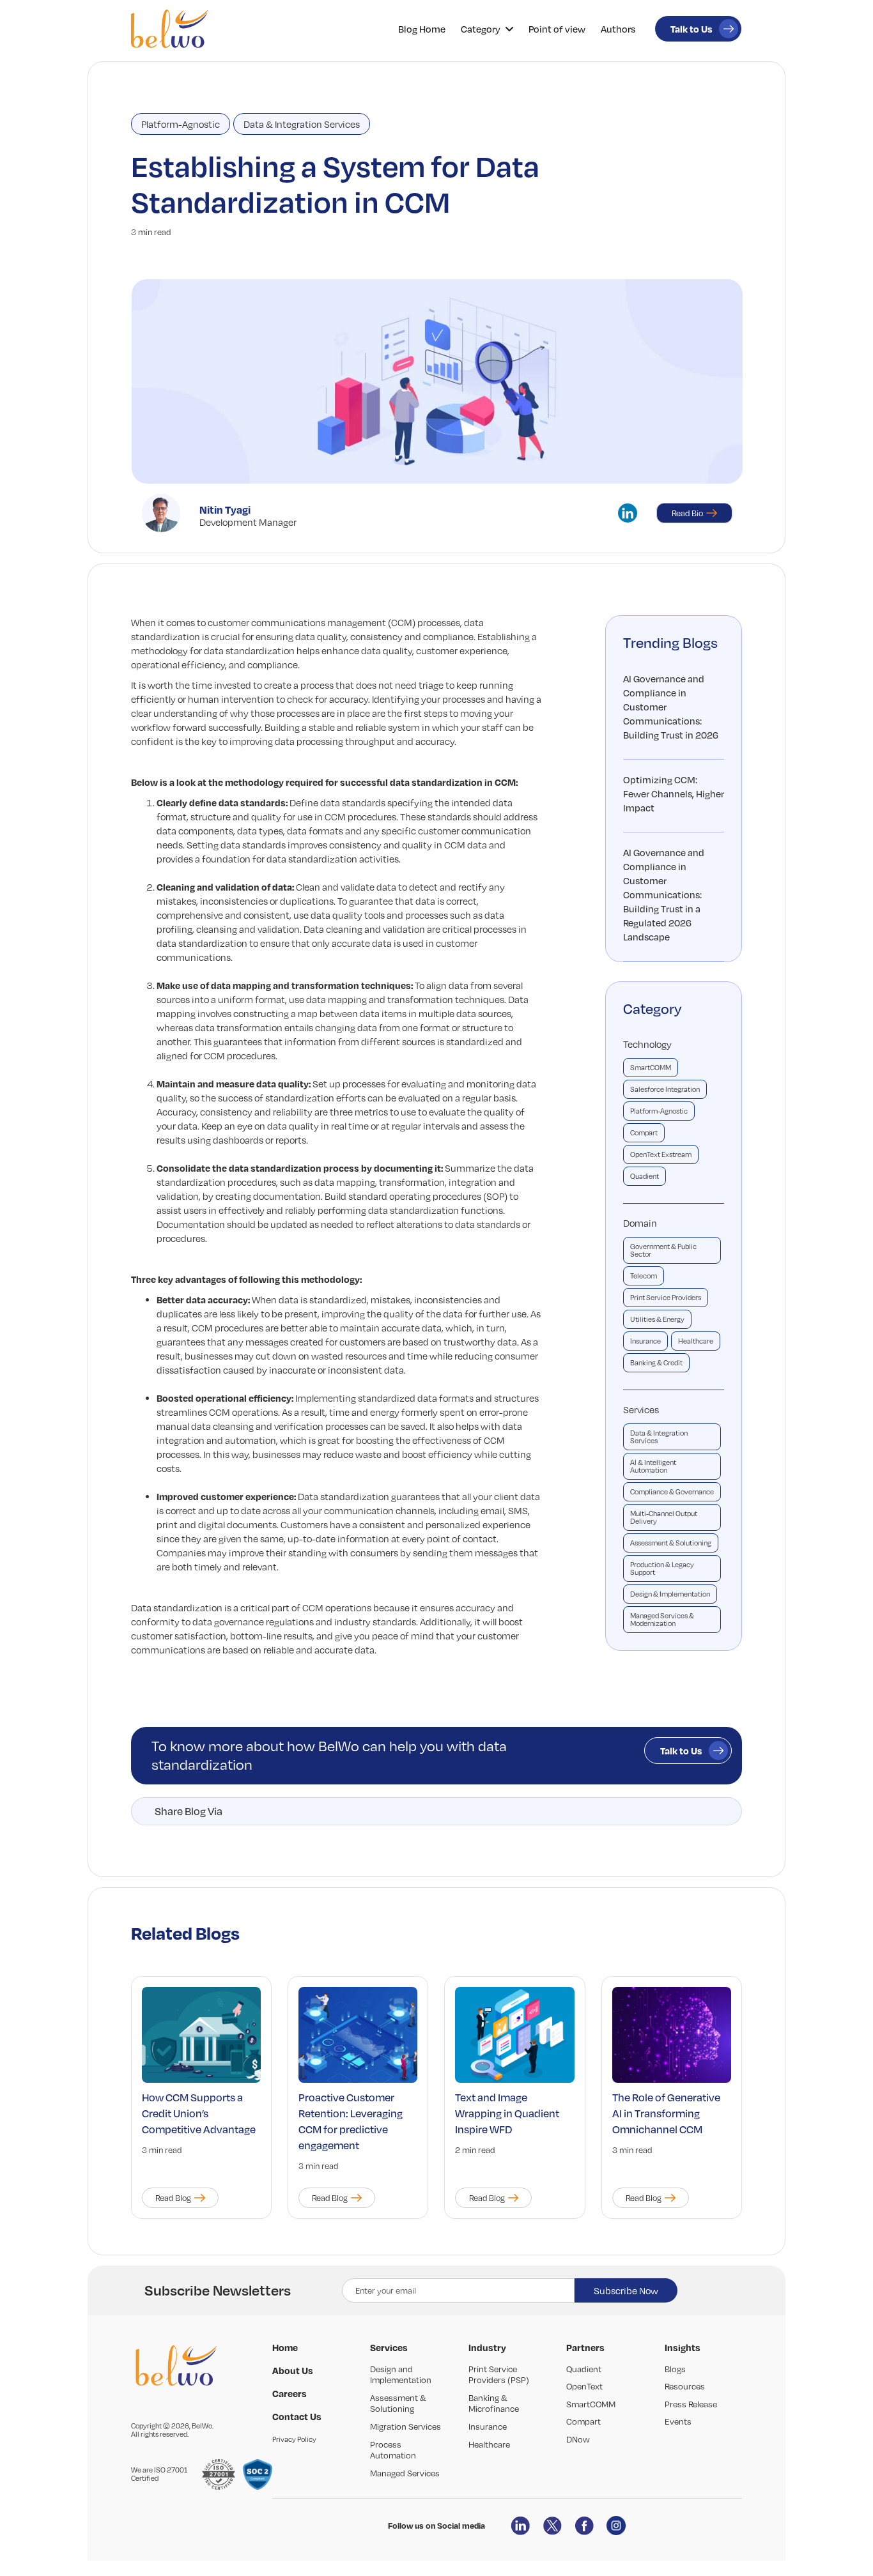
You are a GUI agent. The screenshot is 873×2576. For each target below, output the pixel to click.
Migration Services (406, 2426)
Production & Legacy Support (662, 1568)
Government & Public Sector (663, 1250)
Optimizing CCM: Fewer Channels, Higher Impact (674, 793)
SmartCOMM (651, 1068)
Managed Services (405, 2473)
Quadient (645, 1176)
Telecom (644, 1276)
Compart (644, 1133)
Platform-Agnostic (181, 124)
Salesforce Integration (665, 1089)
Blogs (675, 2369)
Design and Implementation (401, 2375)
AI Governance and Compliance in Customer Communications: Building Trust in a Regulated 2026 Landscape (664, 894)
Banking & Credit (656, 1363)
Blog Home (422, 29)
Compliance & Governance (672, 1492)
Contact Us (297, 2416)
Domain (640, 1223)
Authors (618, 29)
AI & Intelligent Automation (653, 1466)
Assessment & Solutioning (671, 1543)
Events (678, 2421)
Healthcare (696, 1341)
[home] (169, 29)
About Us (293, 2370)
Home (285, 2347)
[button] (487, 29)
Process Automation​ (393, 2450)
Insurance (645, 1341)
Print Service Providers (666, 1298)
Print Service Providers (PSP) (499, 2375)
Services (641, 1409)
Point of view (557, 29)
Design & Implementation (670, 1594)
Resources (685, 2386)
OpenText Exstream (661, 1154)
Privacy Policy (294, 2439)
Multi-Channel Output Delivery (664, 1517)
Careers (290, 2393)
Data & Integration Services (302, 124)
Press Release (691, 2404)
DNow (578, 2439)
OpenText (584, 2386)
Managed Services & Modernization (662, 1620)
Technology (647, 1044)
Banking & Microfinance (494, 2403)
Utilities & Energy (657, 1319)
